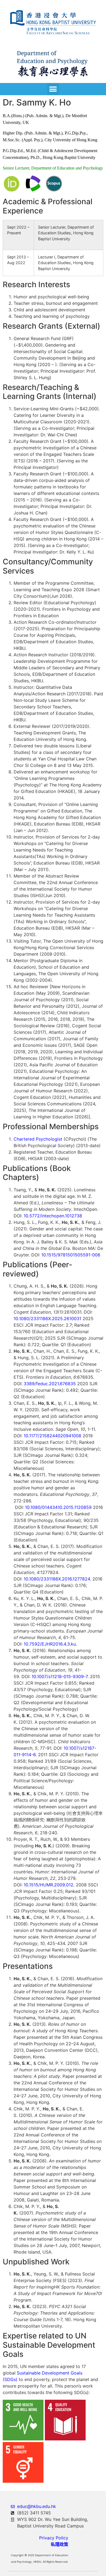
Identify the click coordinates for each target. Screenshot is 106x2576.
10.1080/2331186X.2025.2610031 (47, 1319)
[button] (53, 89)
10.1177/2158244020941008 (52, 1436)
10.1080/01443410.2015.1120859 (58, 1507)
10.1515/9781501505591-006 (71, 1255)
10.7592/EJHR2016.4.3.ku (50, 1644)
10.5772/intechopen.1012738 (53, 1216)
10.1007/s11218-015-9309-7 (60, 1676)
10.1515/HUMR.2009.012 (49, 1885)
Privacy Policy (54, 2538)
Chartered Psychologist (38, 1139)
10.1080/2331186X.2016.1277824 (57, 1579)
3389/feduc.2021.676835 (50, 1384)
